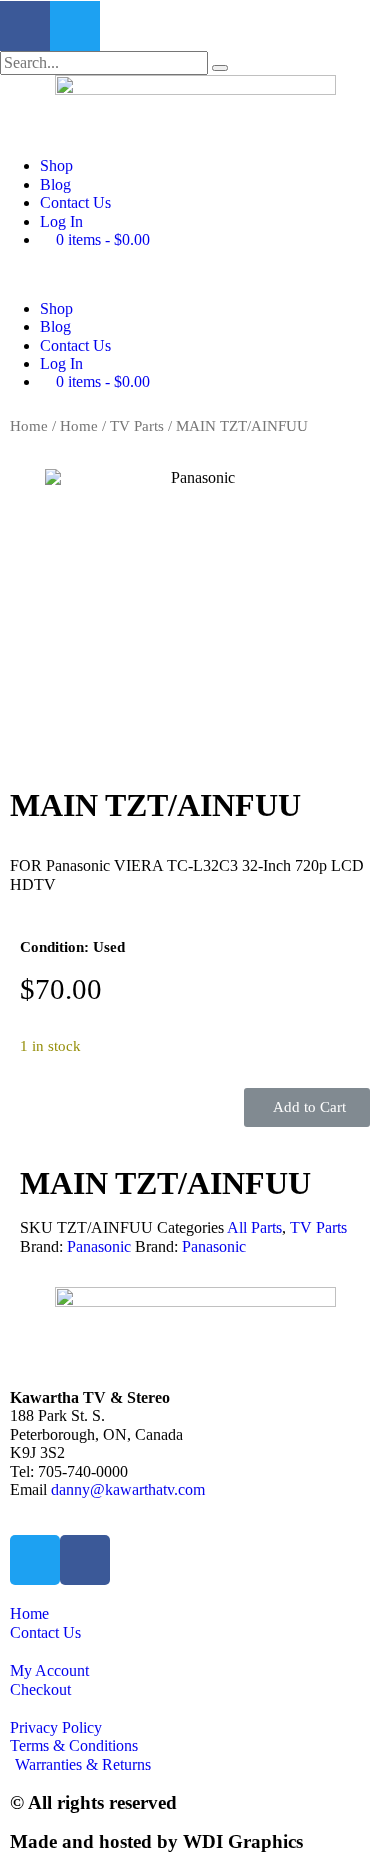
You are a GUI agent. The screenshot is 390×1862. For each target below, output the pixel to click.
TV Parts (137, 426)
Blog (55, 184)
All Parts (254, 1227)
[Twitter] (75, 26)
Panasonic (99, 1246)
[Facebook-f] (25, 26)
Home (29, 426)
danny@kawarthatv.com (128, 1489)
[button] (195, 274)
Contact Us (75, 202)
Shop (56, 165)
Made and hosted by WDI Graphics (156, 1841)
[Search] (220, 68)
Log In (61, 221)
